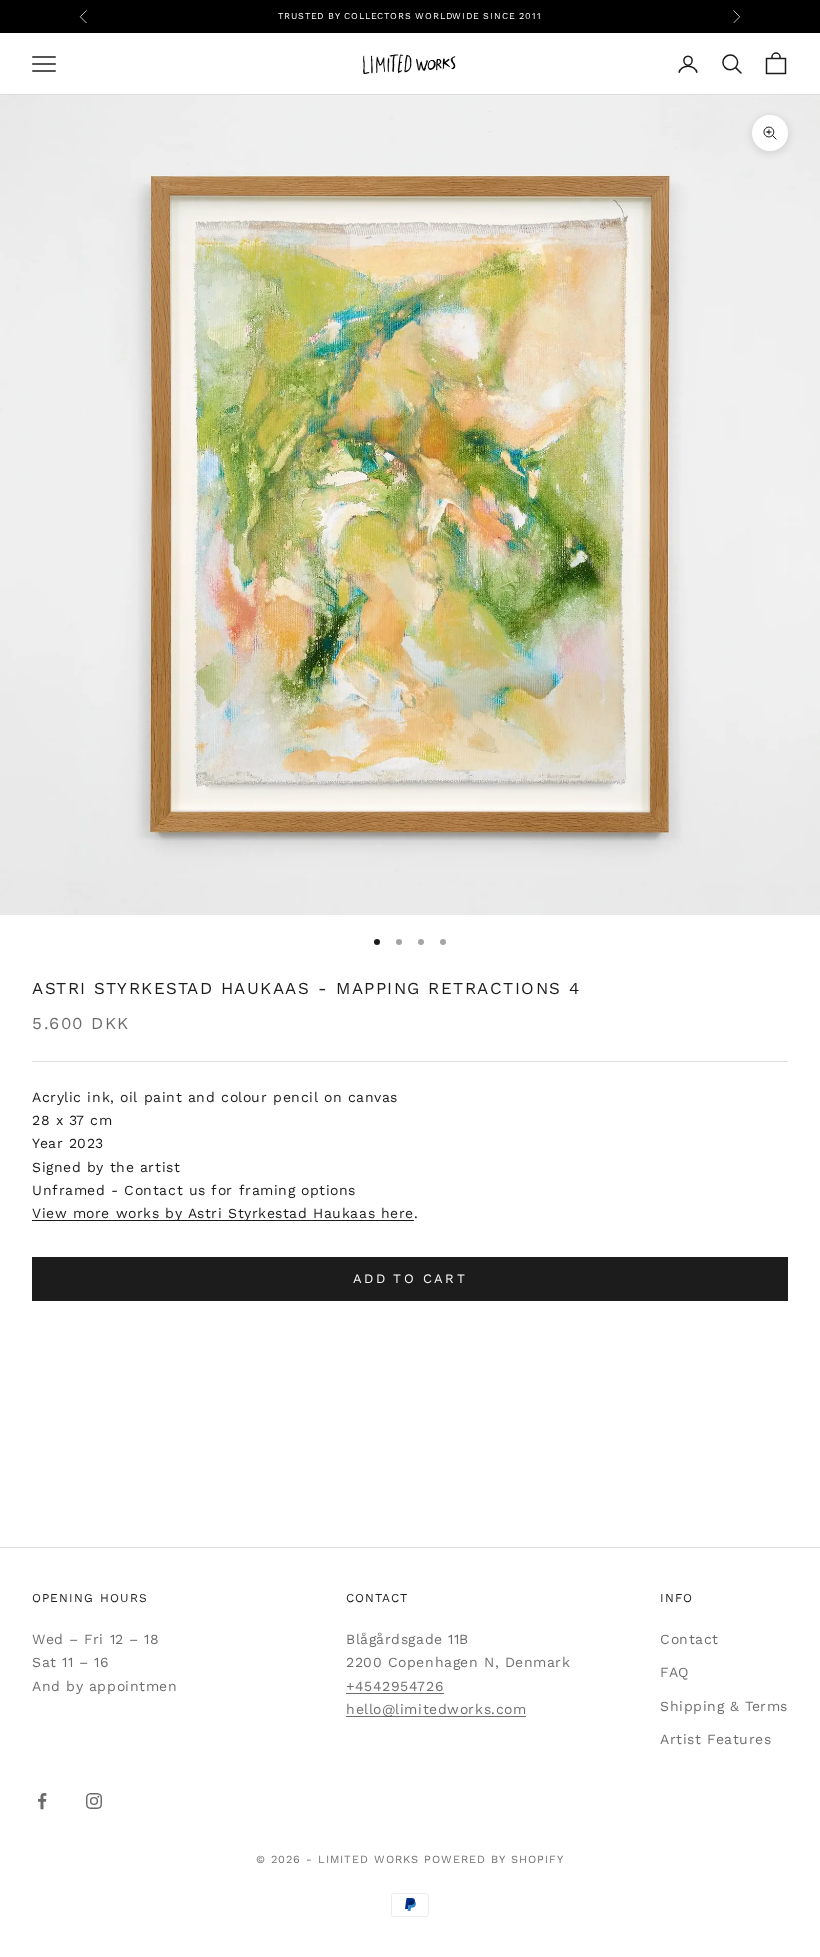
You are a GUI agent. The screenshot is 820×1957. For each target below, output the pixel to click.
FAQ (674, 1672)
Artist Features (715, 1739)
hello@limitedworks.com (436, 1709)
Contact (689, 1639)
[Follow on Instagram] (94, 1801)
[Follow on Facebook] (42, 1801)
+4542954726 (395, 1686)
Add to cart (410, 1278)
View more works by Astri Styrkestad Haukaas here (223, 1213)
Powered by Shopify (494, 1859)
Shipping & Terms (724, 1706)
